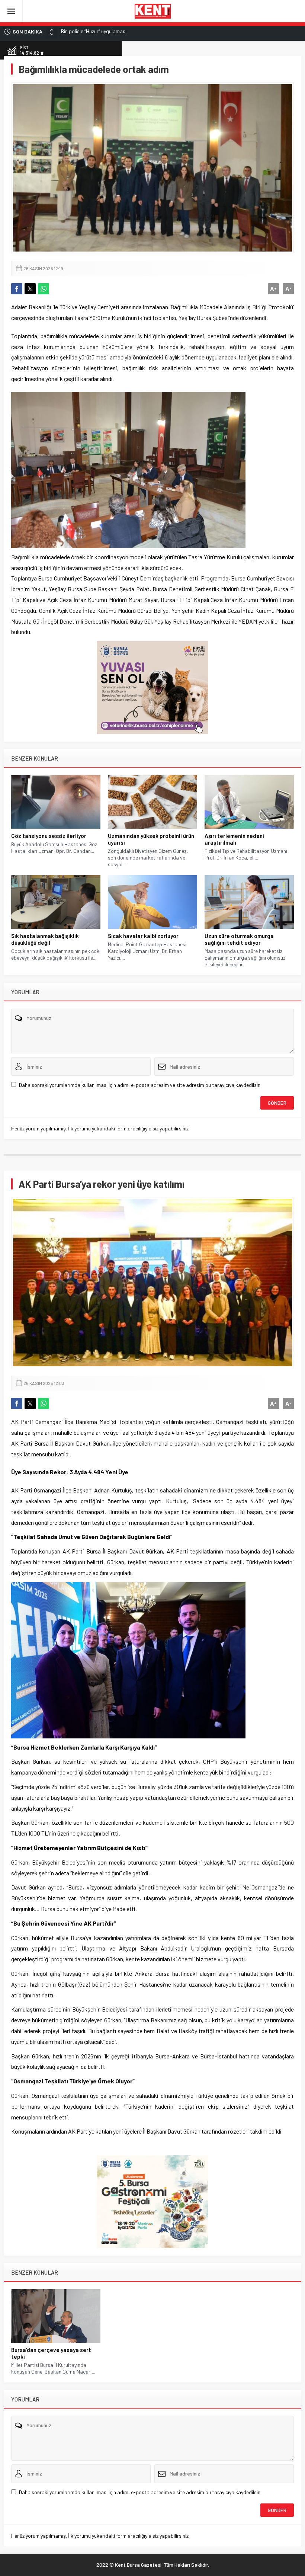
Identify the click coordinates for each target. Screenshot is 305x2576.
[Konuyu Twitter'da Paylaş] (30, 289)
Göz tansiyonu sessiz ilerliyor (49, 836)
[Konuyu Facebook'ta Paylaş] (17, 289)
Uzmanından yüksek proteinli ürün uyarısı (151, 839)
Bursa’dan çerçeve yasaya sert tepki (51, 2353)
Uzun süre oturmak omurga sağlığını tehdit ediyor (239, 939)
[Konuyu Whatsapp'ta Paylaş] (44, 289)
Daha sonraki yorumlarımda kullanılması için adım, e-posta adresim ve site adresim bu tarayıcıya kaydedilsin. (140, 1085)
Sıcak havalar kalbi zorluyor (143, 936)
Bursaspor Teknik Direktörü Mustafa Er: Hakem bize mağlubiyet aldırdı (139, 31)
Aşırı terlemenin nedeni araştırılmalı (234, 839)
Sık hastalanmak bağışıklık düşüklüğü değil (45, 939)
